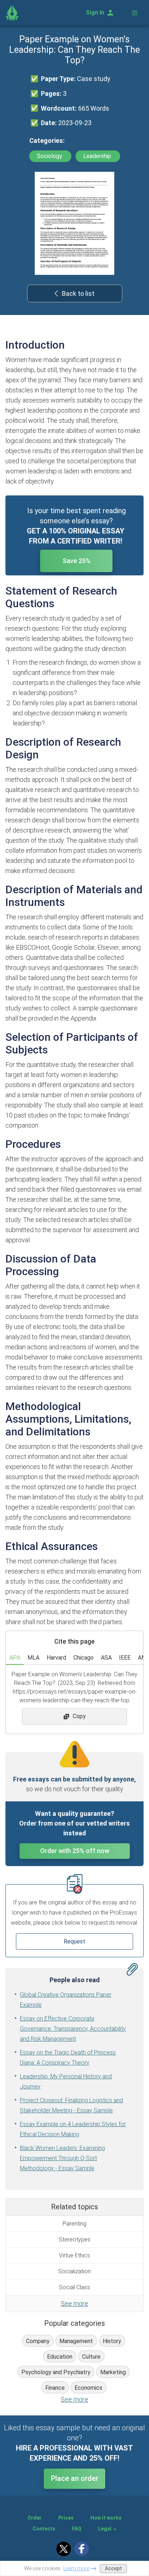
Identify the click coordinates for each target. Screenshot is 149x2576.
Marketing (113, 2372)
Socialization (74, 2271)
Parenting (74, 2224)
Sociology (50, 156)
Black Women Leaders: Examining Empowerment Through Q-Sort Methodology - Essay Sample (62, 2158)
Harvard (56, 1658)
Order (35, 2518)
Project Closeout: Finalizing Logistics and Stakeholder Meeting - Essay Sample (71, 2105)
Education (60, 2357)
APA (15, 1658)
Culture (91, 2357)
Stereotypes (75, 2239)
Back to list (78, 293)
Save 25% (76, 561)
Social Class (74, 2287)
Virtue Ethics (74, 2255)
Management (76, 2341)
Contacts (44, 2529)
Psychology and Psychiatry (56, 2372)
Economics (88, 2388)
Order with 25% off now (75, 1851)
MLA (33, 1658)
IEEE (125, 1658)
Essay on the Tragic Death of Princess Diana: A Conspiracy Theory (68, 2058)
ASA (106, 1658)
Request (74, 1941)
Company (38, 2341)
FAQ (77, 2529)
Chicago (84, 1658)
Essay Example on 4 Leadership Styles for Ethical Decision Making (73, 2129)
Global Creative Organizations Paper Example (66, 2000)
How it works (106, 2518)
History (112, 2341)
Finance (55, 2388)
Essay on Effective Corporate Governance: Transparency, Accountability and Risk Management (73, 2029)
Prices (66, 2518)
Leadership (98, 156)
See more (74, 2304)
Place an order (75, 2478)
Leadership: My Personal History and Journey (66, 2081)
